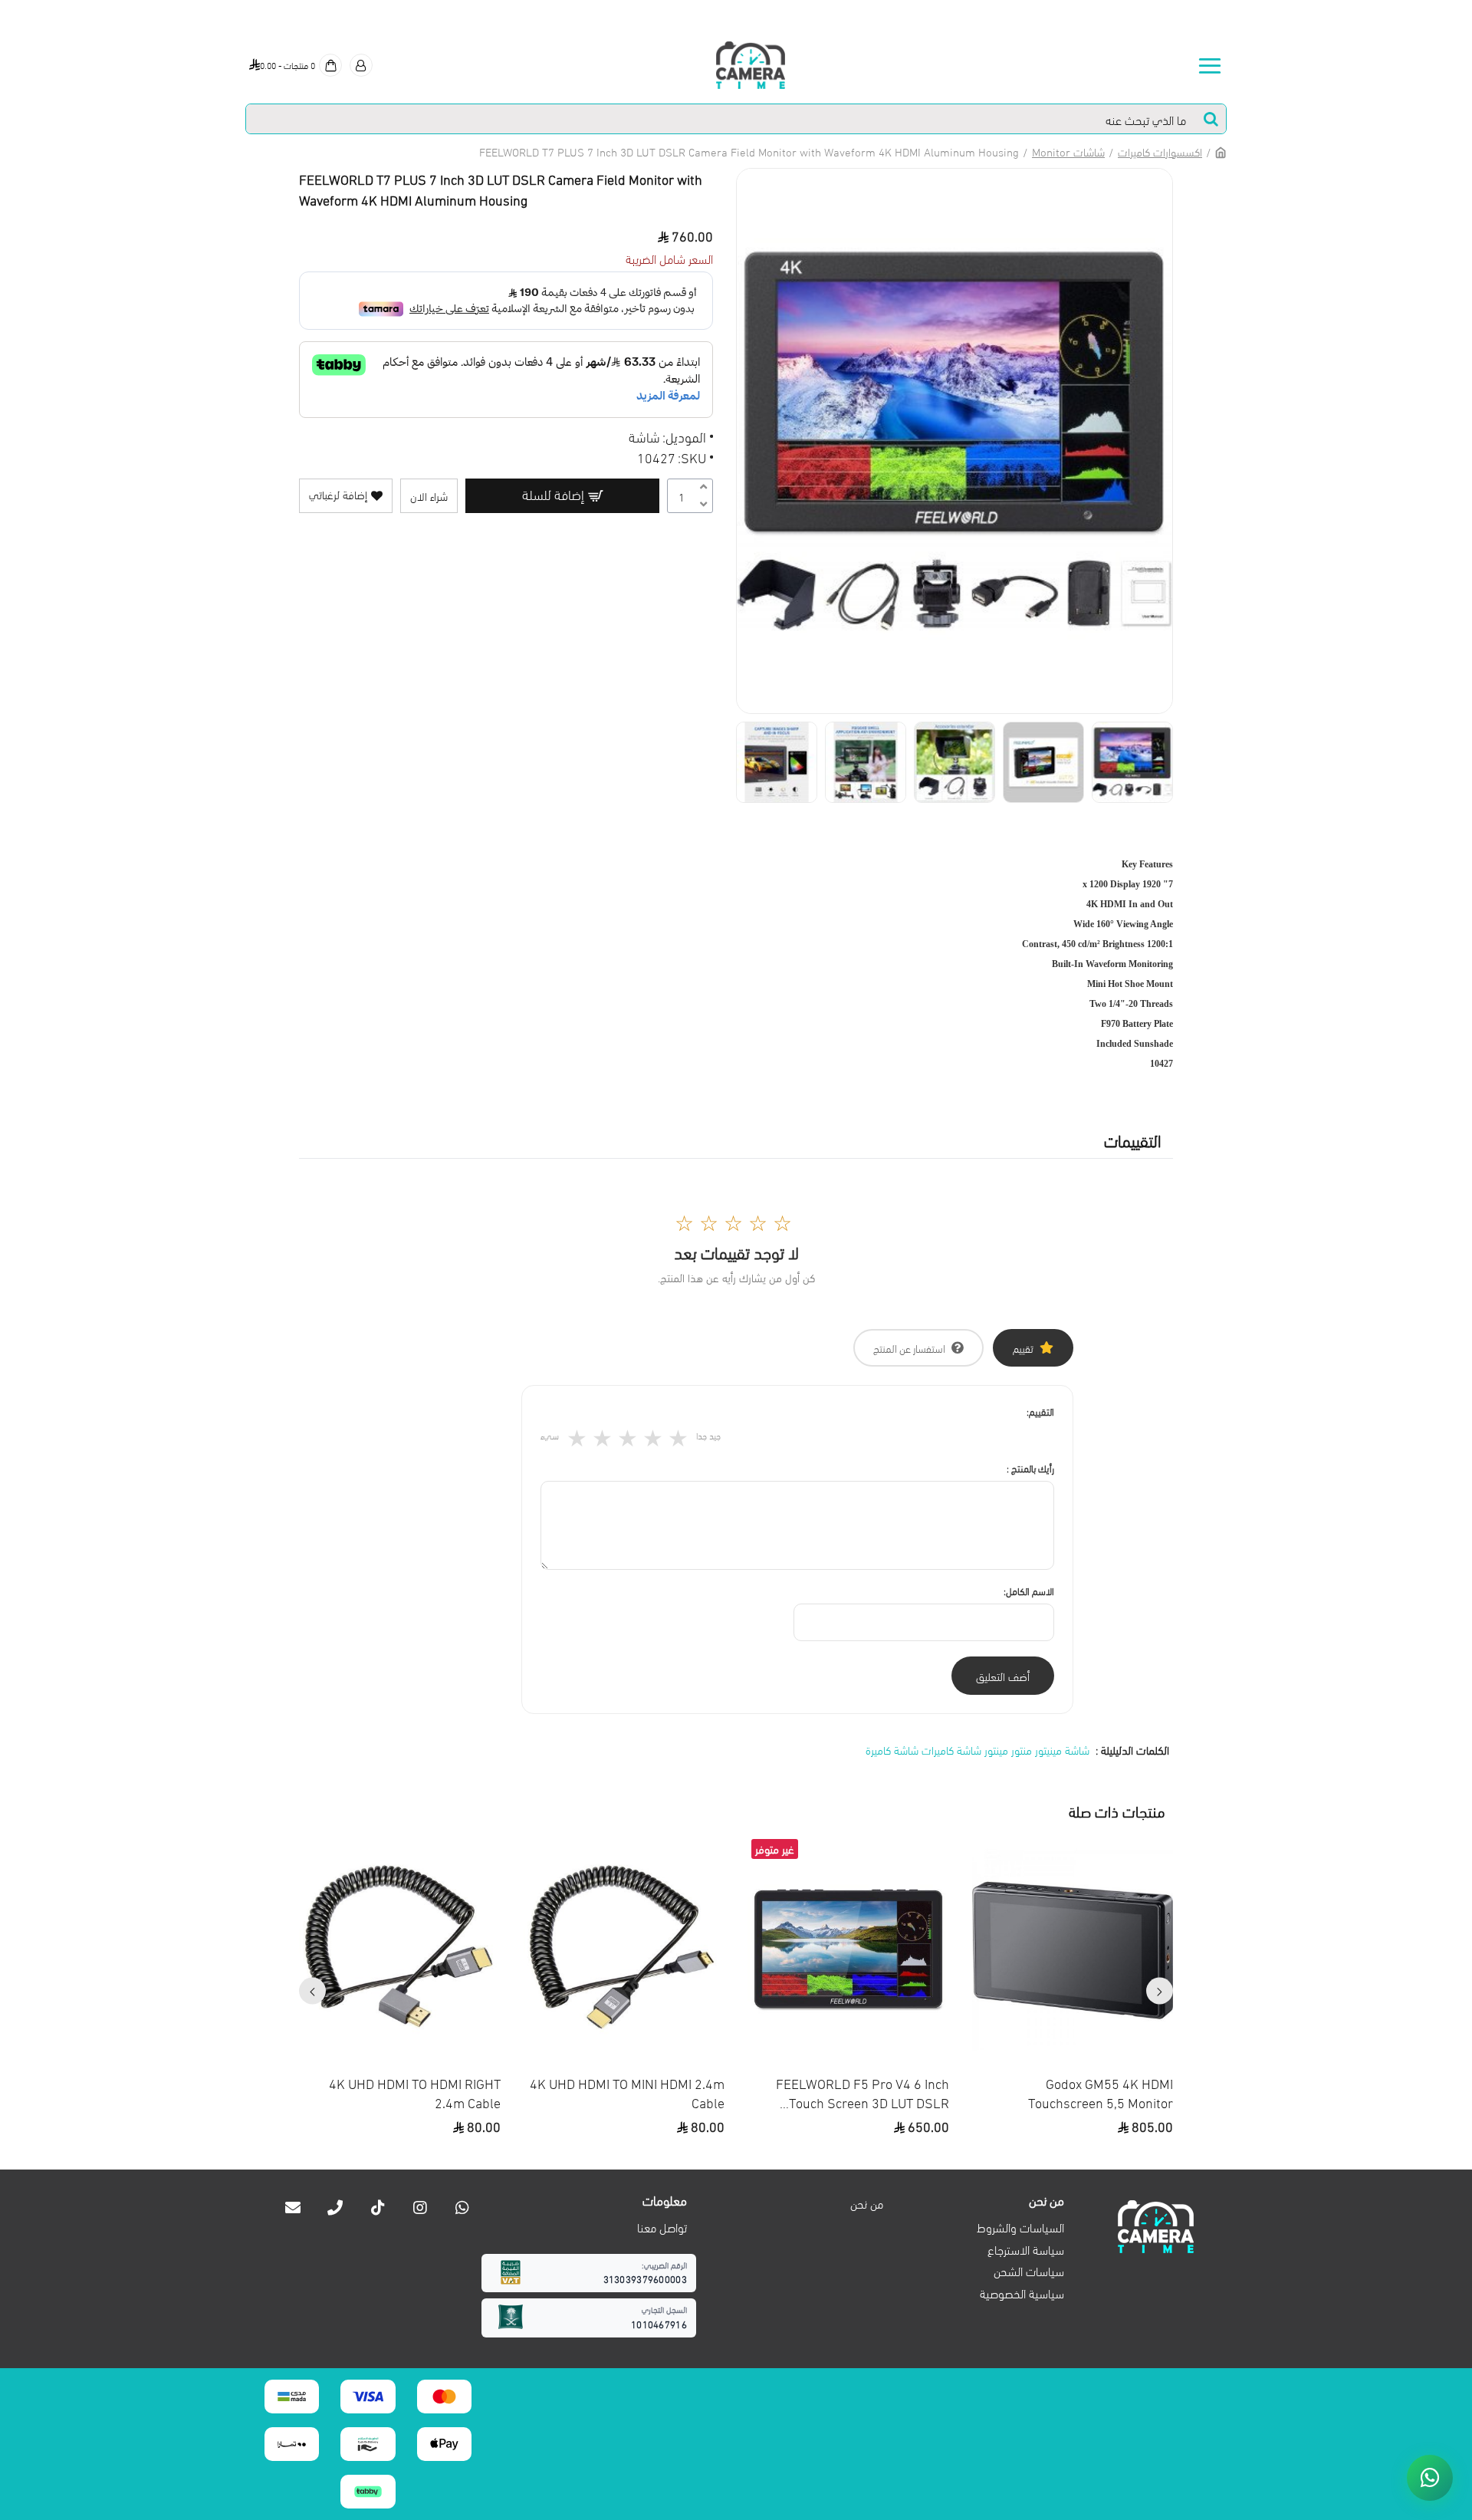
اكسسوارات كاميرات (1160, 151)
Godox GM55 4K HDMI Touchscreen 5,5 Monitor (1101, 2092)
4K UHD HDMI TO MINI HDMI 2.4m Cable (627, 2092)
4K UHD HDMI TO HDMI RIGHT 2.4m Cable (415, 2092)
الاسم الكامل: (1029, 1591)
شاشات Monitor (1068, 151)
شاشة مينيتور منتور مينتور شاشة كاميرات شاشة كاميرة (978, 1749)
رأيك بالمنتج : (1030, 1468)
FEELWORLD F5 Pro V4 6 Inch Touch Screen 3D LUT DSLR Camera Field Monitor (863, 2092)
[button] (1160, 1991)
